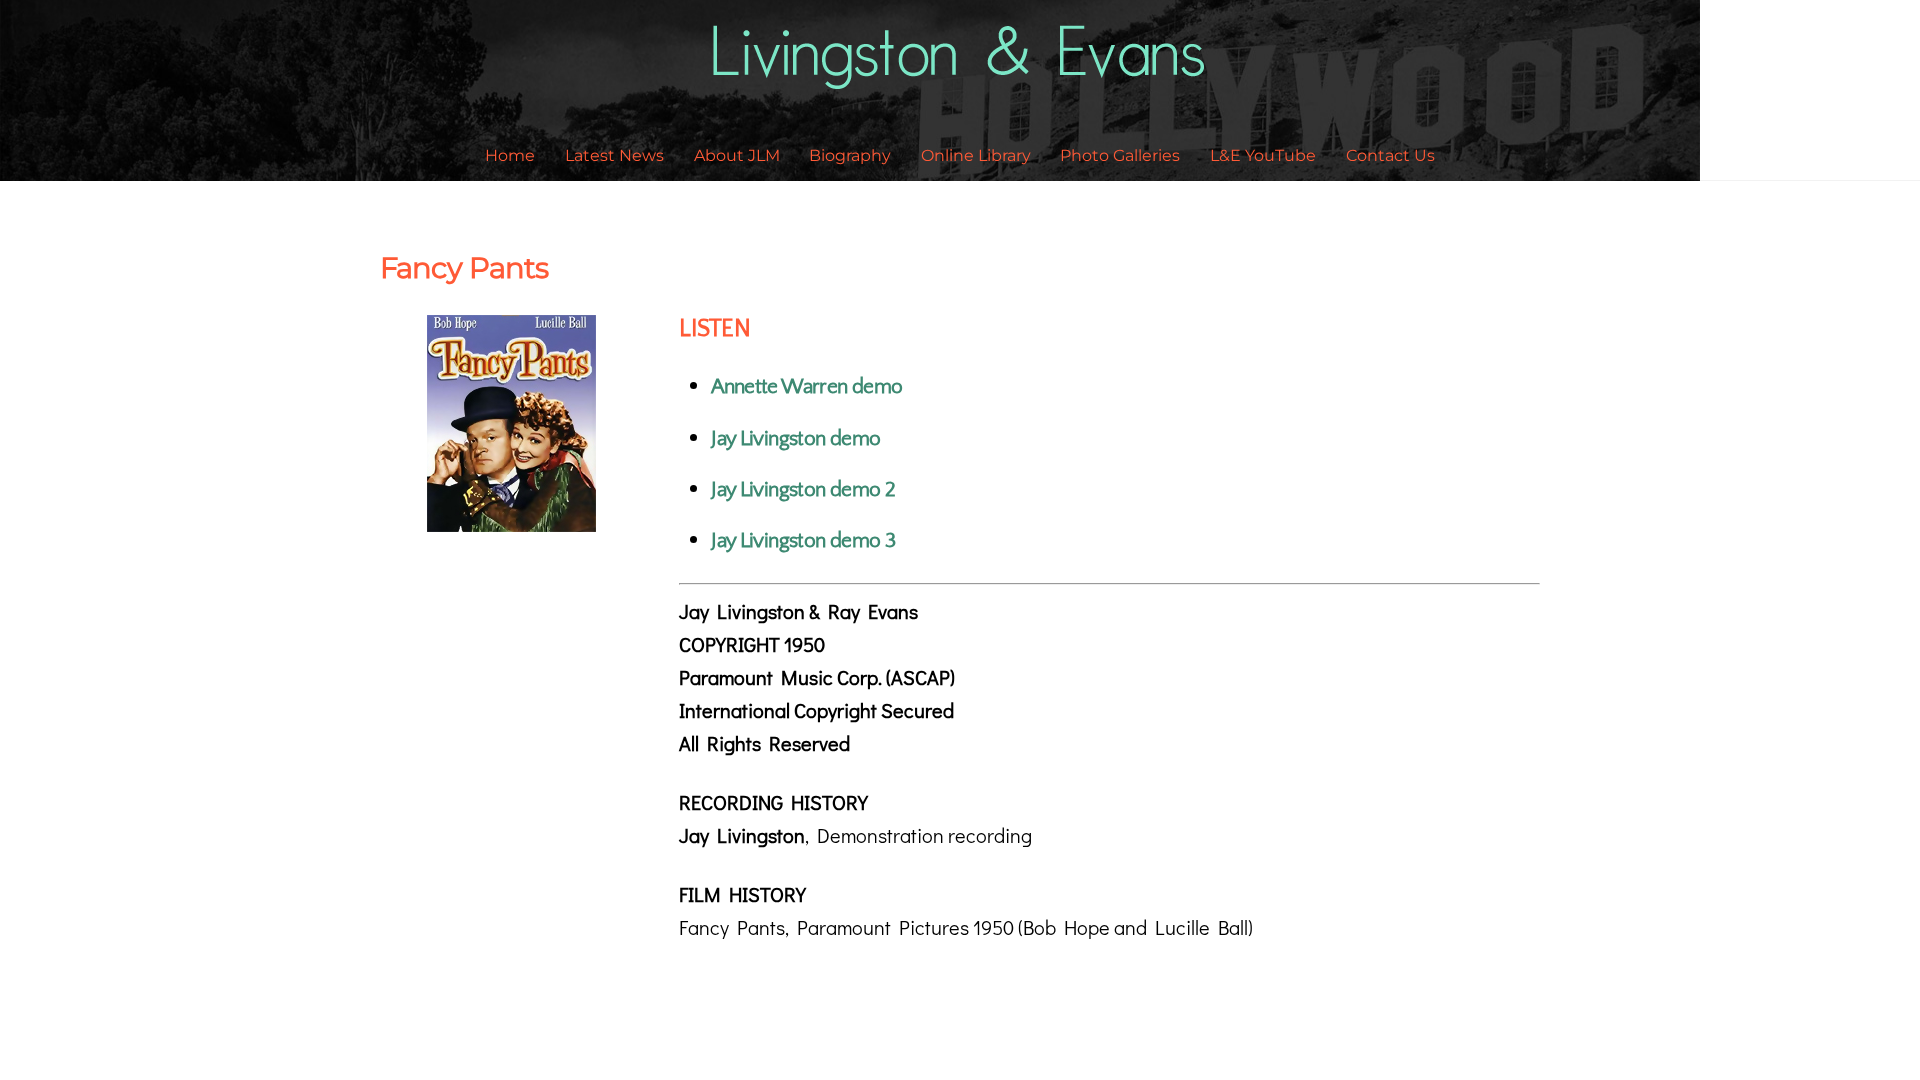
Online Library (976, 155)
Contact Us (1390, 155)
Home (510, 155)
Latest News (614, 155)
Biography (850, 155)
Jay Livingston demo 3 (803, 540)
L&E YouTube (1263, 155)
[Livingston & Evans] (960, 76)
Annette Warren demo (806, 386)
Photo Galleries (1120, 155)
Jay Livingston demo (795, 438)
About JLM (737, 155)
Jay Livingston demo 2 (803, 489)
